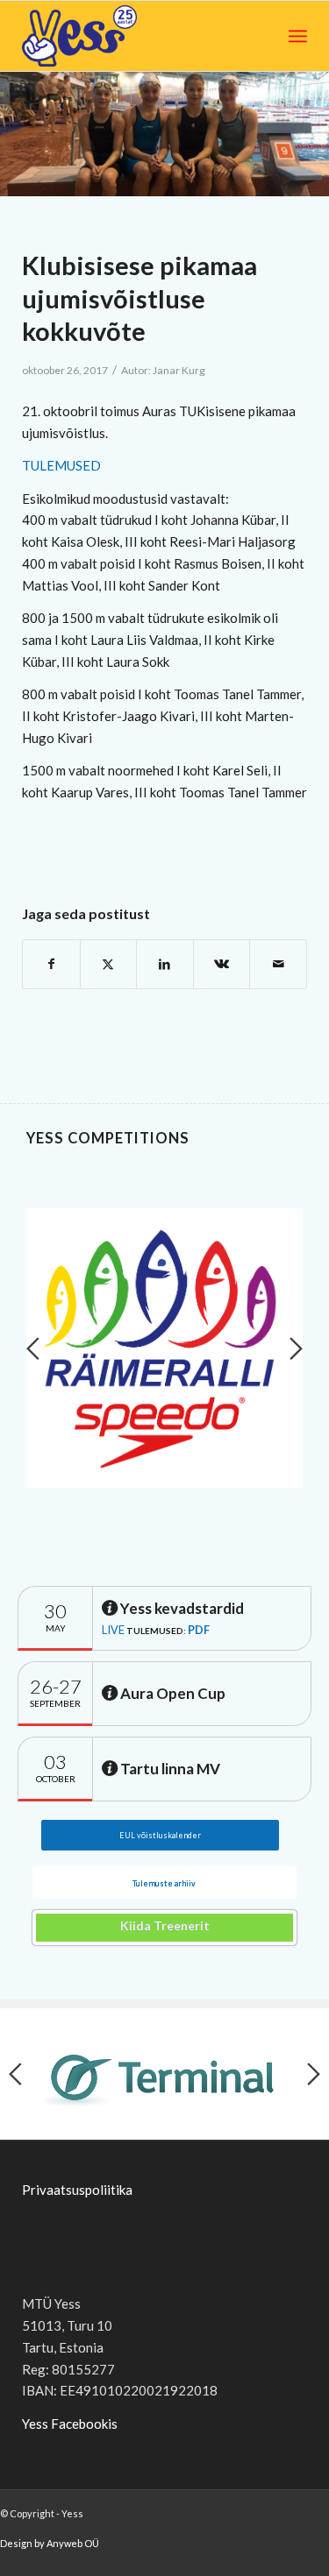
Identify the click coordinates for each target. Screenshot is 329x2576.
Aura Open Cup (172, 1693)
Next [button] (296, 1348)
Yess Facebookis (70, 2424)
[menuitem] (298, 36)
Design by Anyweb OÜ (50, 2543)
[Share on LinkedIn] (165, 964)
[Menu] (298, 36)
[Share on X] (109, 964)
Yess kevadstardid (181, 1608)
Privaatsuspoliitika (77, 2190)
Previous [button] (33, 1348)
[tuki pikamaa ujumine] (164, 134)
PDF (199, 1630)
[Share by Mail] (278, 964)
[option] (164, 1348)
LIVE (113, 1630)
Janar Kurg (179, 370)
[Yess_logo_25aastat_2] (112, 36)
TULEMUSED (61, 465)
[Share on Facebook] (51, 964)
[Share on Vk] (222, 964)
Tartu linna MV (169, 1769)
